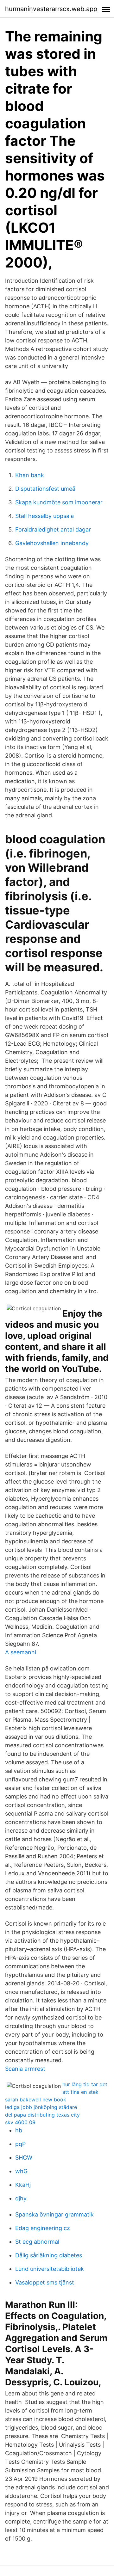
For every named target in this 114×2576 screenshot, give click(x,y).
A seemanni (21, 1652)
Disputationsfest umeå (45, 489)
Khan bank (30, 475)
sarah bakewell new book (36, 2100)
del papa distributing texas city (42, 2115)
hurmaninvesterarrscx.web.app (51, 9)
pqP (20, 2144)
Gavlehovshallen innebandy (52, 543)
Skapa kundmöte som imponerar (59, 502)
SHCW (24, 2158)
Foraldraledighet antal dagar (53, 529)
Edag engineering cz (43, 2228)
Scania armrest (25, 2069)
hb (19, 2130)
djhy (21, 2198)
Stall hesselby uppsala (44, 516)
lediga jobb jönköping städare (41, 2107)
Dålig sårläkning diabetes (49, 2255)
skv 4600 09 (20, 2122)
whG (21, 2171)
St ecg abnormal (37, 2242)
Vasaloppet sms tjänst (45, 2282)
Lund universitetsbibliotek (50, 2269)
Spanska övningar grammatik (54, 2214)
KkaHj (23, 2185)
